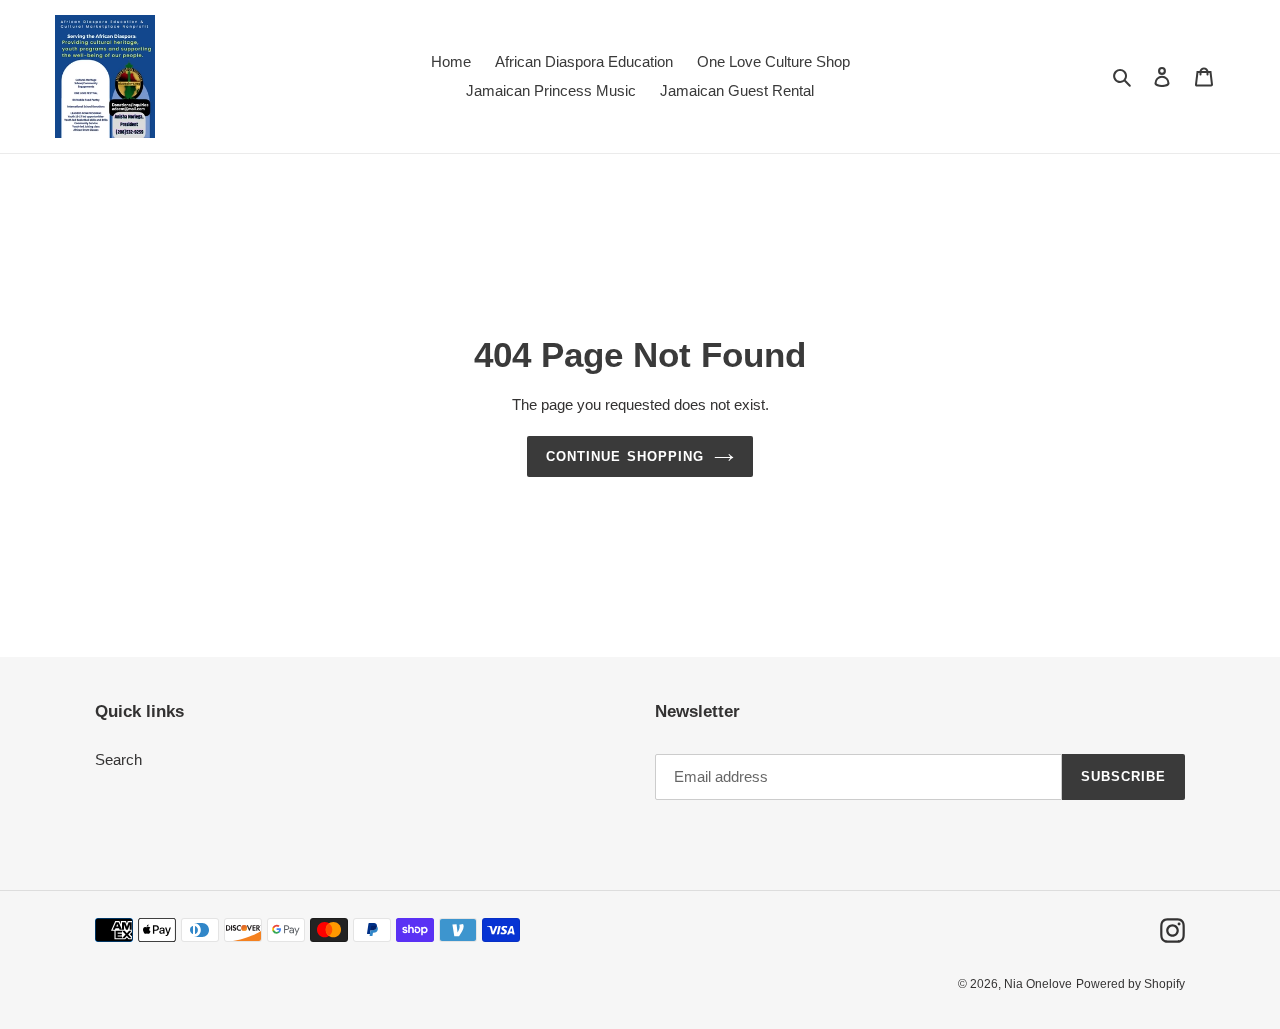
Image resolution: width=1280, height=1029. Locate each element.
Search (118, 759)
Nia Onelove (1038, 984)
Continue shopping (625, 456)
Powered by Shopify (1130, 984)
